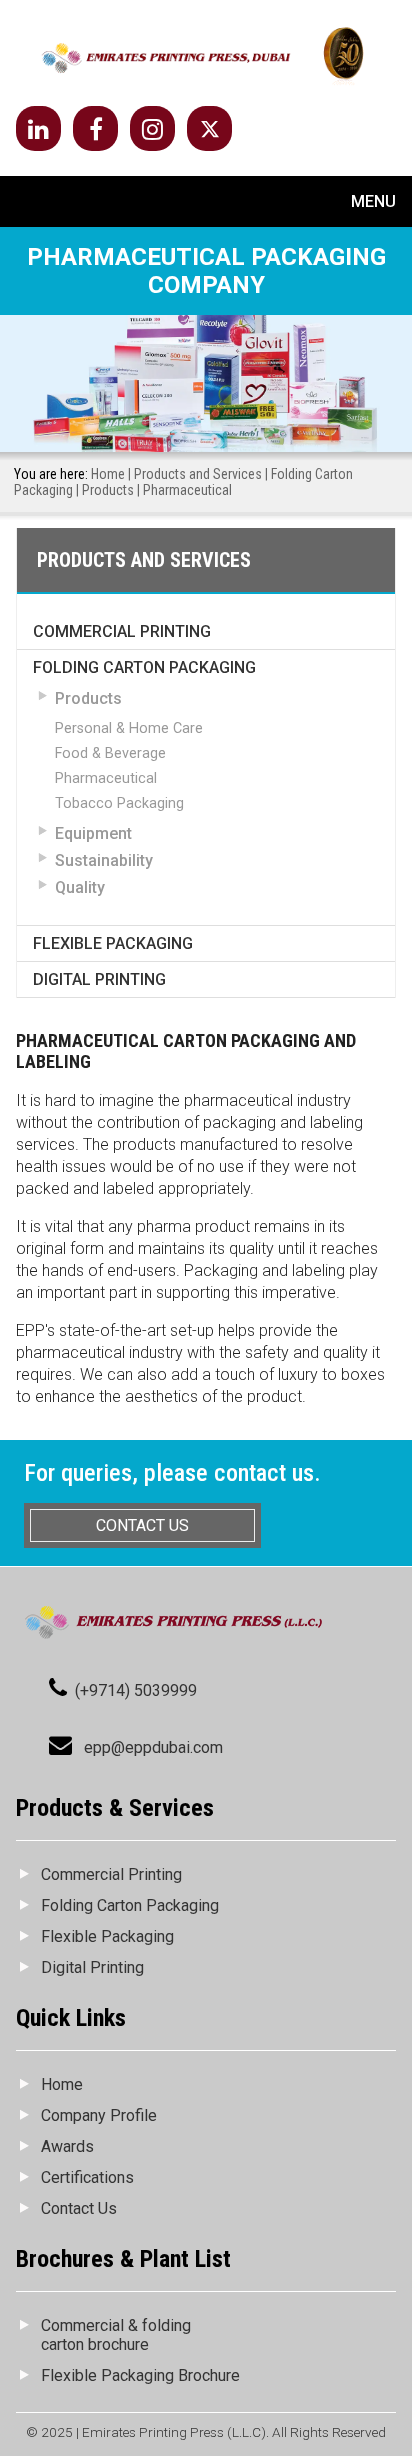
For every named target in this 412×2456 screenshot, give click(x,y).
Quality (80, 887)
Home (108, 474)
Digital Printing (99, 979)
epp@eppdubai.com (153, 1747)
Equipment (93, 833)
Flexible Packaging (113, 943)
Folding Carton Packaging (144, 667)
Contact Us (79, 2208)
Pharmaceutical (106, 778)
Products (108, 490)
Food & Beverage (110, 753)
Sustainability (104, 860)
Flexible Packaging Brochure (140, 2375)
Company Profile (99, 2115)
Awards (67, 2146)
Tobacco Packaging (119, 803)
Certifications (87, 2177)
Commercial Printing (122, 631)
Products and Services (198, 474)
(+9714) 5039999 (136, 1690)
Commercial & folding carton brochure (116, 2335)
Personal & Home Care (129, 728)
